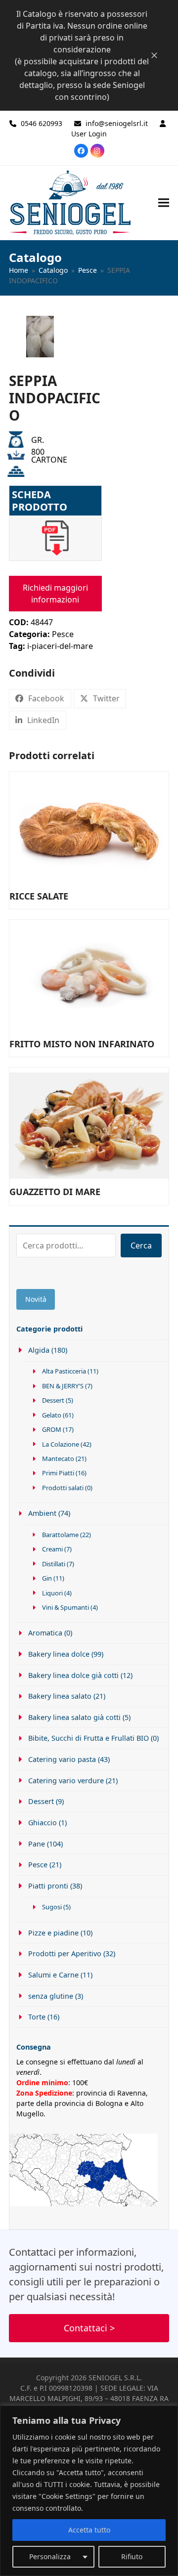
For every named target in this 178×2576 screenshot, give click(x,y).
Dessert (53, 1400)
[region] (89, 2491)
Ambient (42, 1513)
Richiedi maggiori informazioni (55, 594)
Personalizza (50, 2556)
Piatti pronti (48, 1886)
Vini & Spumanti (66, 1607)
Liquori (52, 1593)
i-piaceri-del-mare (60, 646)
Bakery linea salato (60, 1696)
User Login (89, 134)
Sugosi (52, 1907)
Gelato (52, 1415)
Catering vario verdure (66, 1781)
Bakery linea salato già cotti (74, 1717)
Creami (52, 1549)
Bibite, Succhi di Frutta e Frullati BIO (89, 1738)
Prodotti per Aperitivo (65, 1953)
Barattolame (60, 1535)
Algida (39, 1350)
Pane (37, 1844)
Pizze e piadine (53, 1933)
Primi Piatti (58, 1473)
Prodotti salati (63, 1488)
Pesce (63, 634)
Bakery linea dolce (59, 1654)
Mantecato (58, 1459)
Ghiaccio (43, 1823)
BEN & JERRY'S (63, 1386)
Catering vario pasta (62, 1759)
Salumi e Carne (53, 1975)
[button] (164, 202)
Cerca (141, 1245)
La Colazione (61, 1444)
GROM (52, 1429)
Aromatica (45, 1633)
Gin (47, 1578)
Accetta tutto (89, 2530)
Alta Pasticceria (64, 1371)
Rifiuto (132, 2556)
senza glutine (51, 1996)
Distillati (54, 1564)
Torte (37, 2017)
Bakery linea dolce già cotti (73, 1675)
